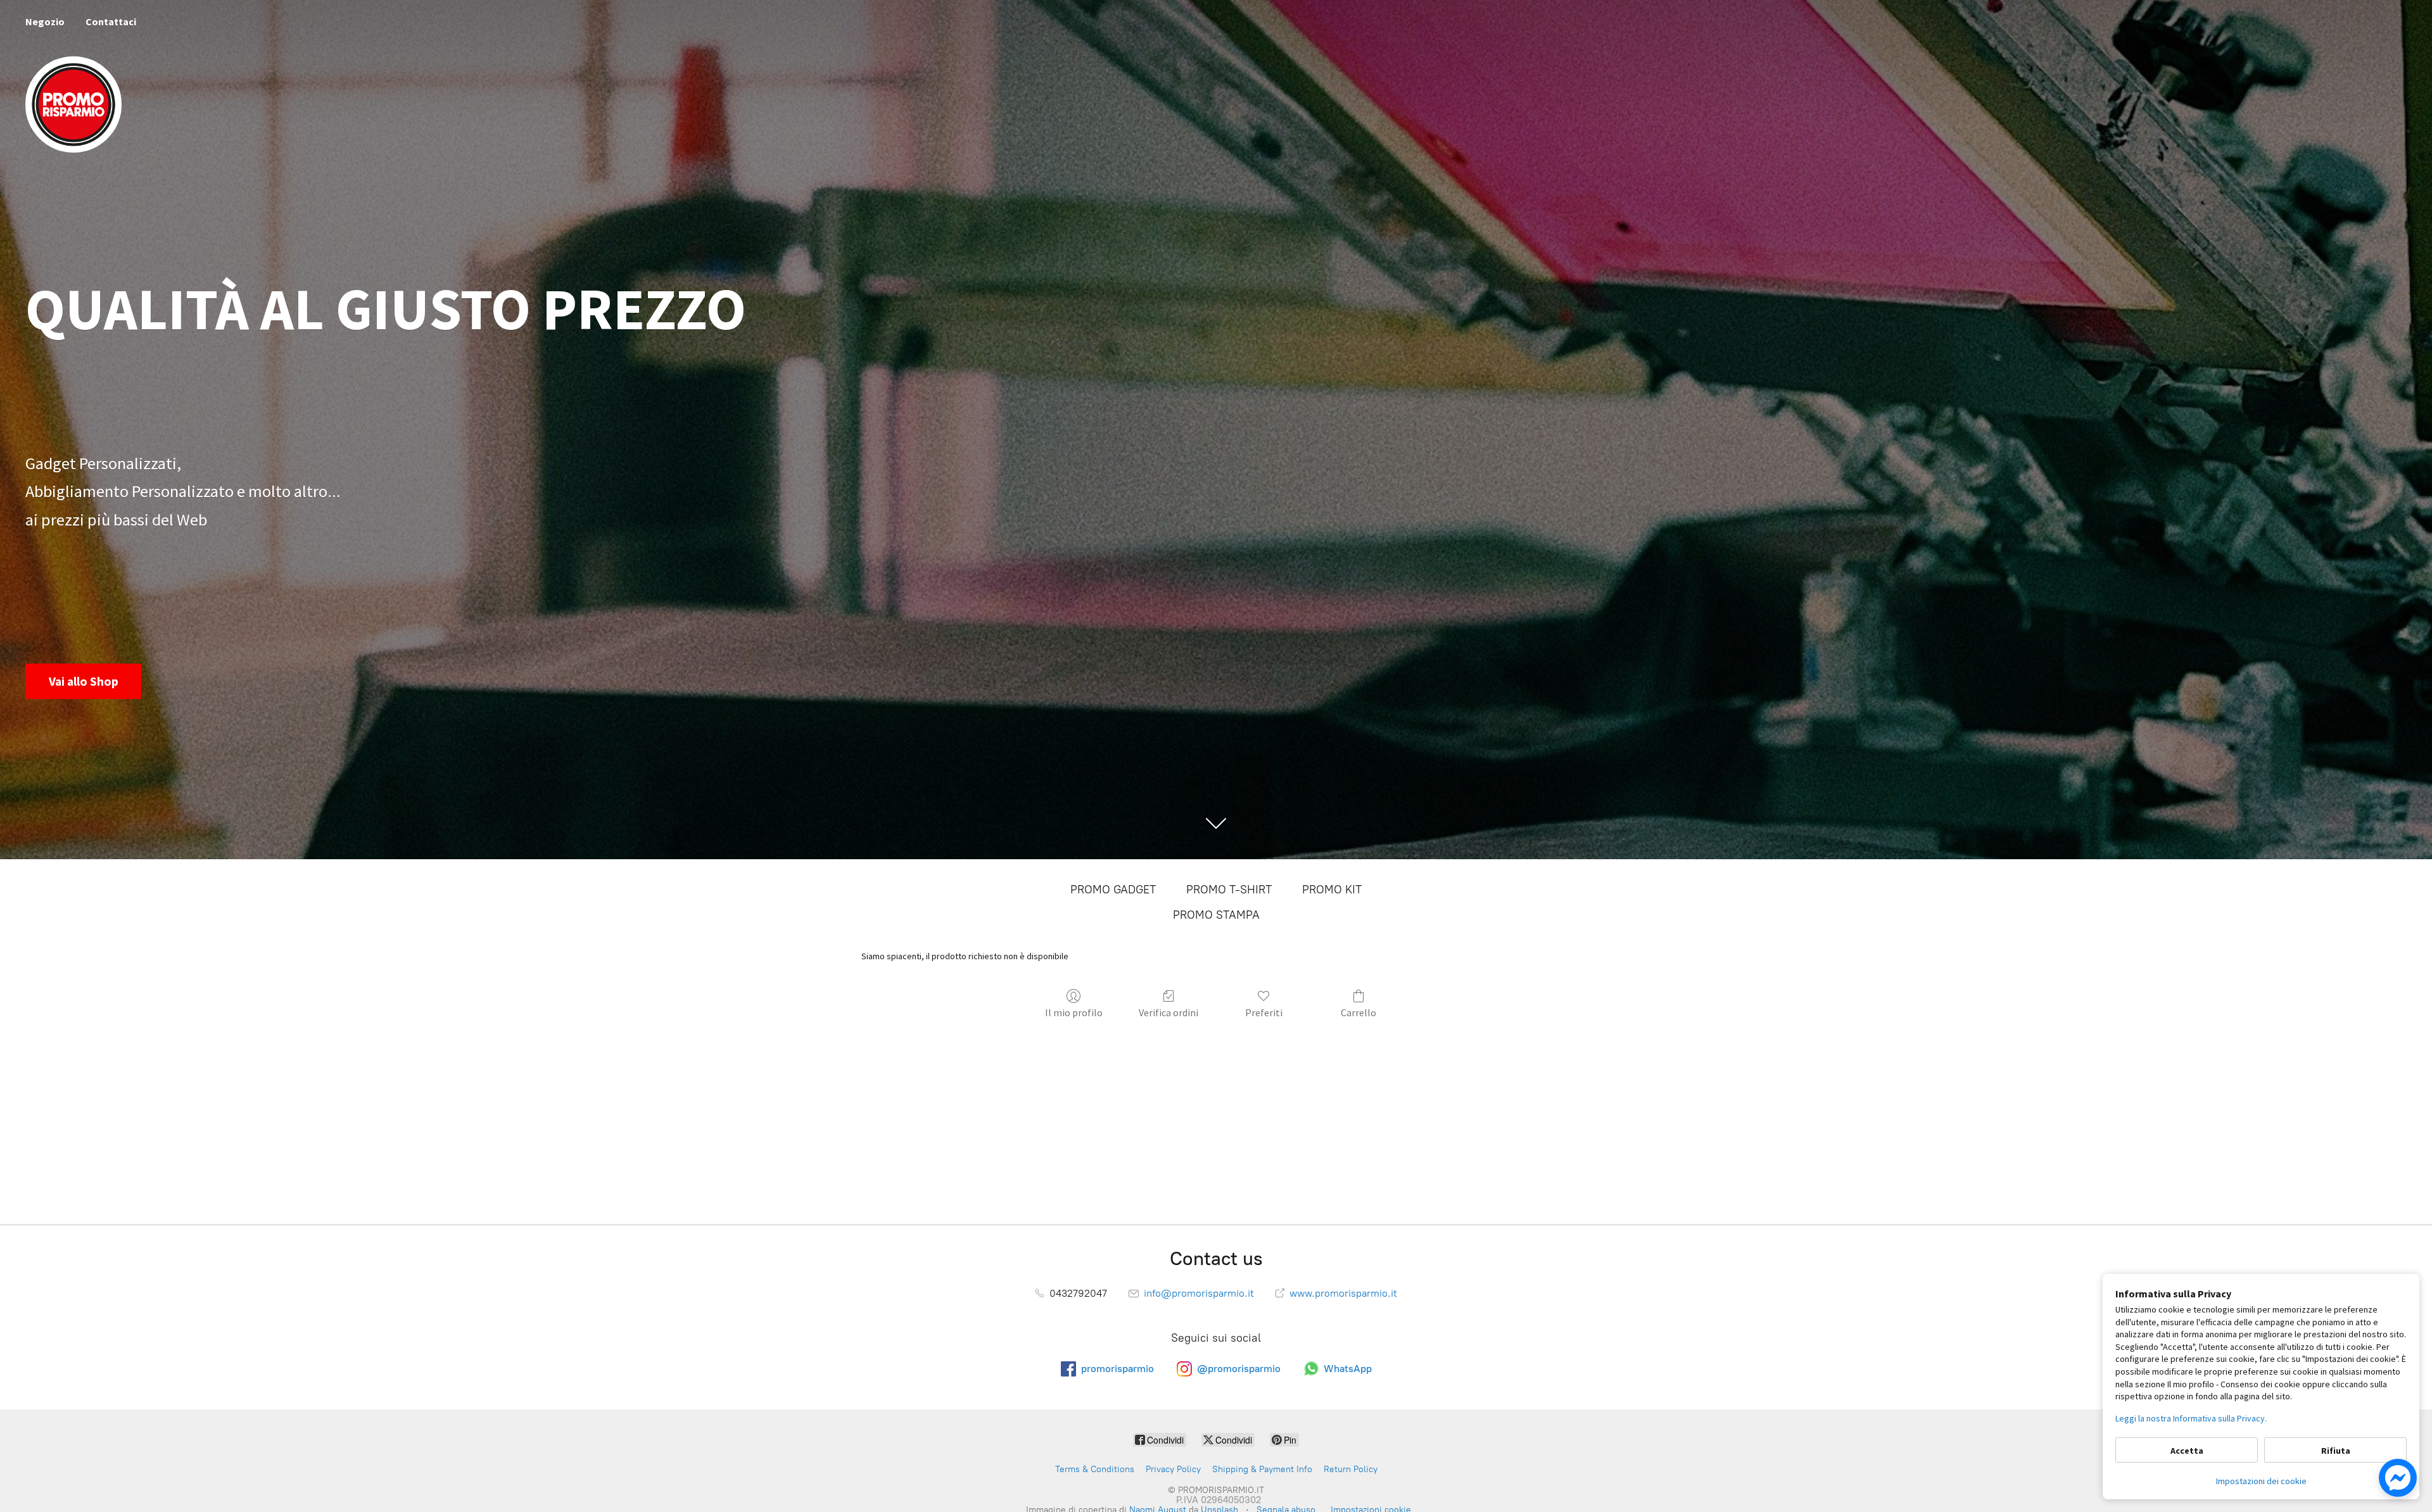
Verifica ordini (1168, 1012)
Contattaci (111, 22)
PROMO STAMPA (1216, 915)
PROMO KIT (1332, 890)
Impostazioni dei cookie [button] (2261, 1481)
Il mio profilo (1074, 1012)
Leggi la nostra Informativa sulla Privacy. (2191, 1418)
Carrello (1358, 1012)
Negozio (45, 22)
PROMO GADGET (1113, 890)
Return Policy (1351, 1469)
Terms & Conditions (1095, 1469)
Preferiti (1264, 1012)
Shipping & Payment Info (1262, 1469)
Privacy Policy (1173, 1469)
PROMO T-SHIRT (1229, 890)
